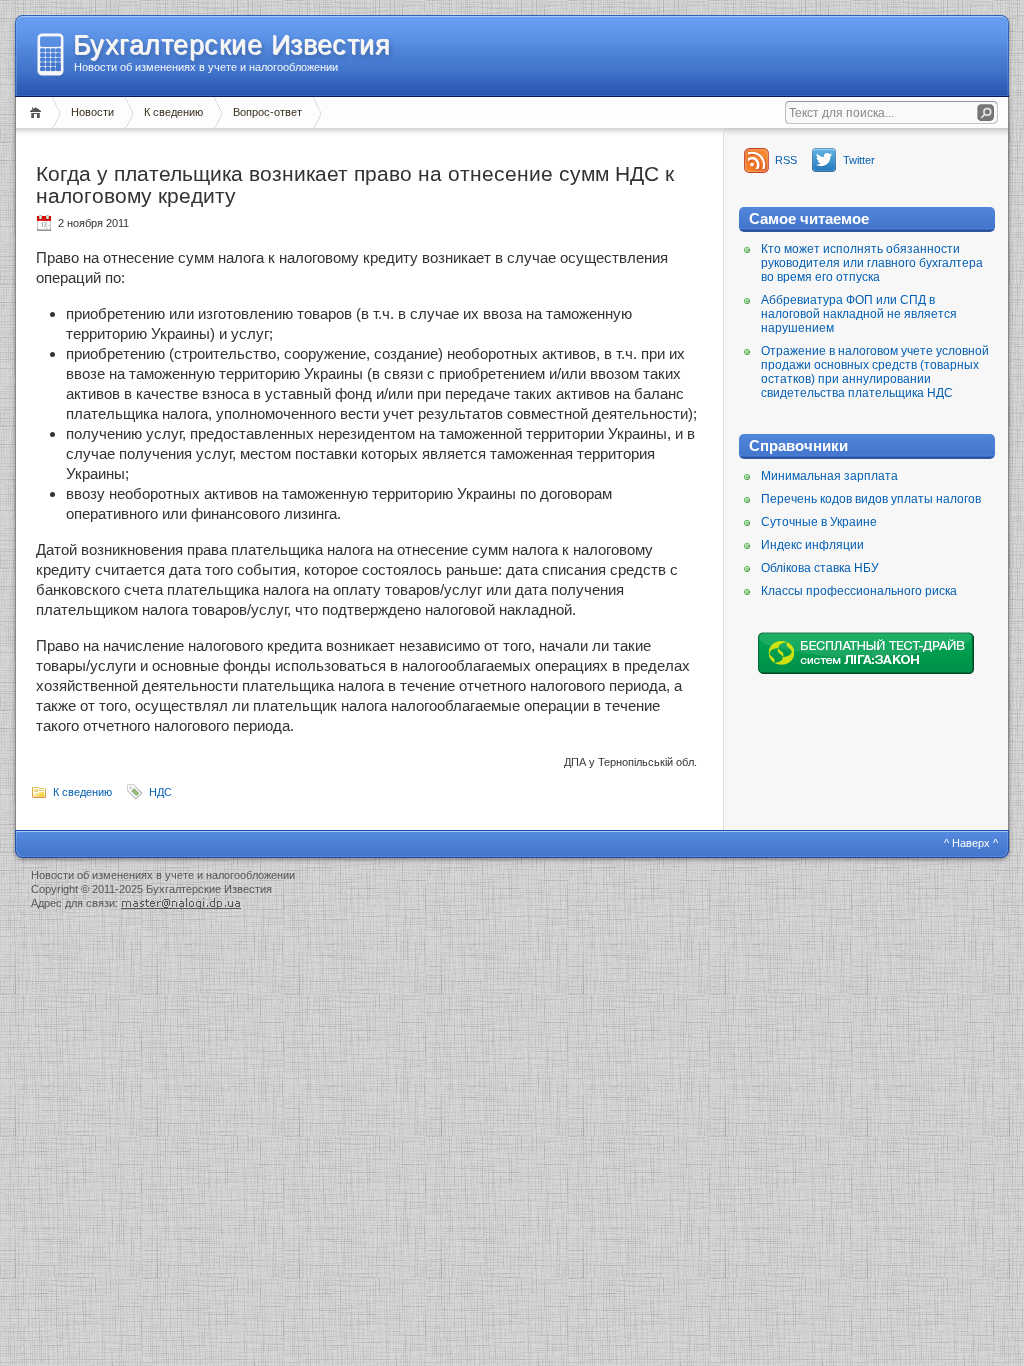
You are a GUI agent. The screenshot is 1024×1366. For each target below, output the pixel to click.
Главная (38, 112)
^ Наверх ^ (971, 843)
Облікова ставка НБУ (820, 568)
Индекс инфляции (812, 545)
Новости (92, 112)
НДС (160, 792)
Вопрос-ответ (267, 112)
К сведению (173, 112)
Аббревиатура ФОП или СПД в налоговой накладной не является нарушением (859, 314)
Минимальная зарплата (829, 476)
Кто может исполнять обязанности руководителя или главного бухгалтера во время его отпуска (872, 263)
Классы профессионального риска (859, 591)
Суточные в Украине (819, 522)
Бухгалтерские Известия (231, 45)
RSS (786, 160)
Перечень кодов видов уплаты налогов (871, 499)
